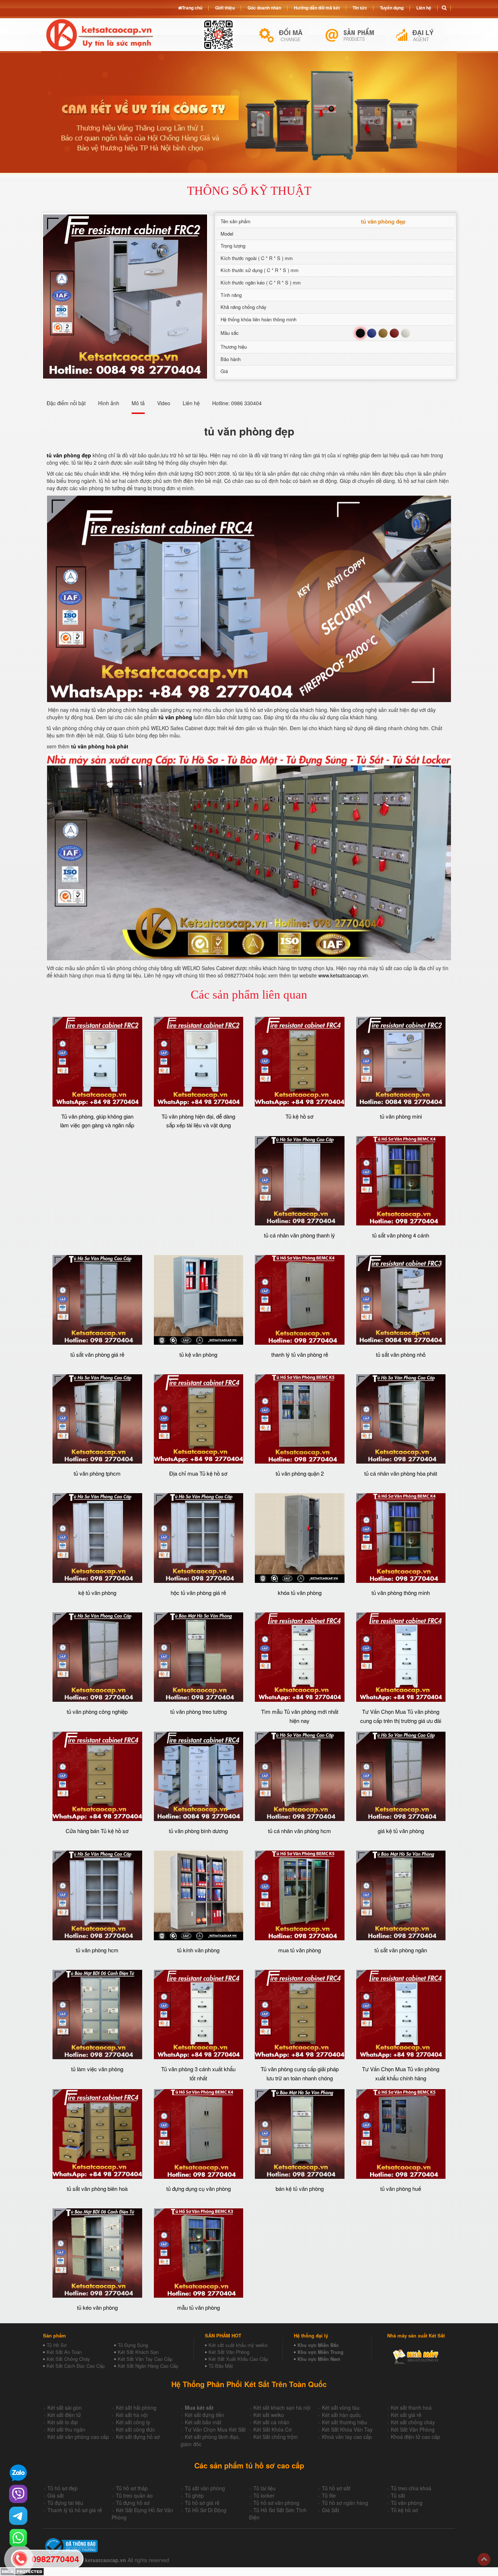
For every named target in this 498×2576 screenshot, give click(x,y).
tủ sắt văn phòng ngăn (401, 1950)
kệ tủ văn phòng (97, 1593)
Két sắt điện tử (64, 2415)
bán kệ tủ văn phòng (300, 2188)
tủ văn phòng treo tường (199, 1711)
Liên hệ (424, 8)
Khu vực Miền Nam (319, 2359)
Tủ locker (264, 2495)
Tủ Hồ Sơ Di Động (206, 2510)
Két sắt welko (269, 2415)
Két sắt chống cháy (413, 2422)
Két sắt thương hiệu (345, 2422)
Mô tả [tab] (138, 403)
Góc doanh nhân (264, 8)
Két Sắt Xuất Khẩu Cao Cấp (238, 2359)
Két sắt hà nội (132, 2415)
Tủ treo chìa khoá (411, 2488)
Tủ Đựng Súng (133, 2345)
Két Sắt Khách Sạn (138, 2352)
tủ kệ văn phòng (198, 1354)
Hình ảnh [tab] (109, 403)
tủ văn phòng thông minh (401, 1593)
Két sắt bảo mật (203, 2422)
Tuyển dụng (392, 8)
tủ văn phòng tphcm (97, 1473)
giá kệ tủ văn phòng (401, 1831)
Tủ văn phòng (407, 2503)
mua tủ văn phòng (299, 1950)
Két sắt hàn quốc (341, 2415)
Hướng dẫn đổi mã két (317, 8)
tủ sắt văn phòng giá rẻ (97, 1354)
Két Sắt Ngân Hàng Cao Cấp (148, 2366)
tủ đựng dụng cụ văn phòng (199, 2188)
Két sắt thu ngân (66, 2429)
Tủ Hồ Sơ (57, 2345)
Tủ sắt (398, 2495)
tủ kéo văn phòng (97, 2307)
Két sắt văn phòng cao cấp (78, 2437)
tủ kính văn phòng (198, 1950)
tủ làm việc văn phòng (97, 2069)
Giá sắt (56, 2495)
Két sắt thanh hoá (411, 2408)
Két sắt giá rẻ (406, 2415)
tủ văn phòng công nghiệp (97, 1711)
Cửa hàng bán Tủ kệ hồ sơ (97, 1831)
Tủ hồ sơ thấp (132, 2488)
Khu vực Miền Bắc (318, 2345)
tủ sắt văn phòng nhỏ (401, 1354)
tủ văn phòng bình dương (198, 1831)
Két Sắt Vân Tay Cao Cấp (145, 2359)
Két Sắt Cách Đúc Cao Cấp (76, 2366)
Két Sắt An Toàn (64, 2352)
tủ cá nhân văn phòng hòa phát (401, 1473)
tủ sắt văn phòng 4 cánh (401, 1235)
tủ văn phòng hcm (97, 1950)
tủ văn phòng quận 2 (300, 1473)
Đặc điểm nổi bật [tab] (66, 403)
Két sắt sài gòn (65, 2408)
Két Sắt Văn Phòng (229, 2352)
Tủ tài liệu (264, 2488)
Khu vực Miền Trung (320, 2352)
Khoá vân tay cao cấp (347, 2437)
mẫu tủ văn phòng (199, 2307)
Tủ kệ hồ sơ (299, 1116)
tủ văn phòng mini (401, 1116)
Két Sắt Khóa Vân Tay (347, 2429)
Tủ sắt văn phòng (205, 2488)
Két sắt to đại (63, 2422)
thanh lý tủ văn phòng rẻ (300, 1354)
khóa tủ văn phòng (300, 1593)
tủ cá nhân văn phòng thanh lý (299, 1235)
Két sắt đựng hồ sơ (138, 2437)
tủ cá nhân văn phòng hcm (299, 1831)
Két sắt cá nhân (271, 2422)
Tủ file (329, 2495)
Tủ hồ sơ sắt (336, 2488)
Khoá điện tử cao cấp (415, 2437)
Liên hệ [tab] (191, 403)
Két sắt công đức (135, 2429)
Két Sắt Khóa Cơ (273, 2429)
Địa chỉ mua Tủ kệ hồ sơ (198, 1473)
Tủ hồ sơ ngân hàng (345, 2503)
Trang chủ (192, 8)
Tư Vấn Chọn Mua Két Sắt (215, 2429)
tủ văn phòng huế (401, 2188)
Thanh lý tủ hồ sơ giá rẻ (75, 2510)
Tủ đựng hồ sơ (133, 2503)
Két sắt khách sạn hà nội (282, 2408)
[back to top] (484, 2559)
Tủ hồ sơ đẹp (63, 2488)
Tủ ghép (194, 2495)
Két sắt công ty (133, 2422)
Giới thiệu (225, 8)
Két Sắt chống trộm (276, 2437)
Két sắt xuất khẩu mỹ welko (238, 2345)
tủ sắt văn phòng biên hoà (97, 2188)
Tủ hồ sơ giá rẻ (202, 2503)
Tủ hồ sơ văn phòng (276, 2503)
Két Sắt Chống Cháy (68, 2359)
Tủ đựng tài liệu (65, 2503)
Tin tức (360, 8)
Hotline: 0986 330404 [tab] (237, 403)
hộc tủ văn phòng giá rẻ (198, 1593)
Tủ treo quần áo (134, 2495)
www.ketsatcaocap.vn (343, 975)
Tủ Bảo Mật (221, 2366)
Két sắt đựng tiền (205, 2415)
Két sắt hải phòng (136, 2408)
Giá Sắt (330, 2510)
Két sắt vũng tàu (341, 2408)
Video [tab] (164, 403)
